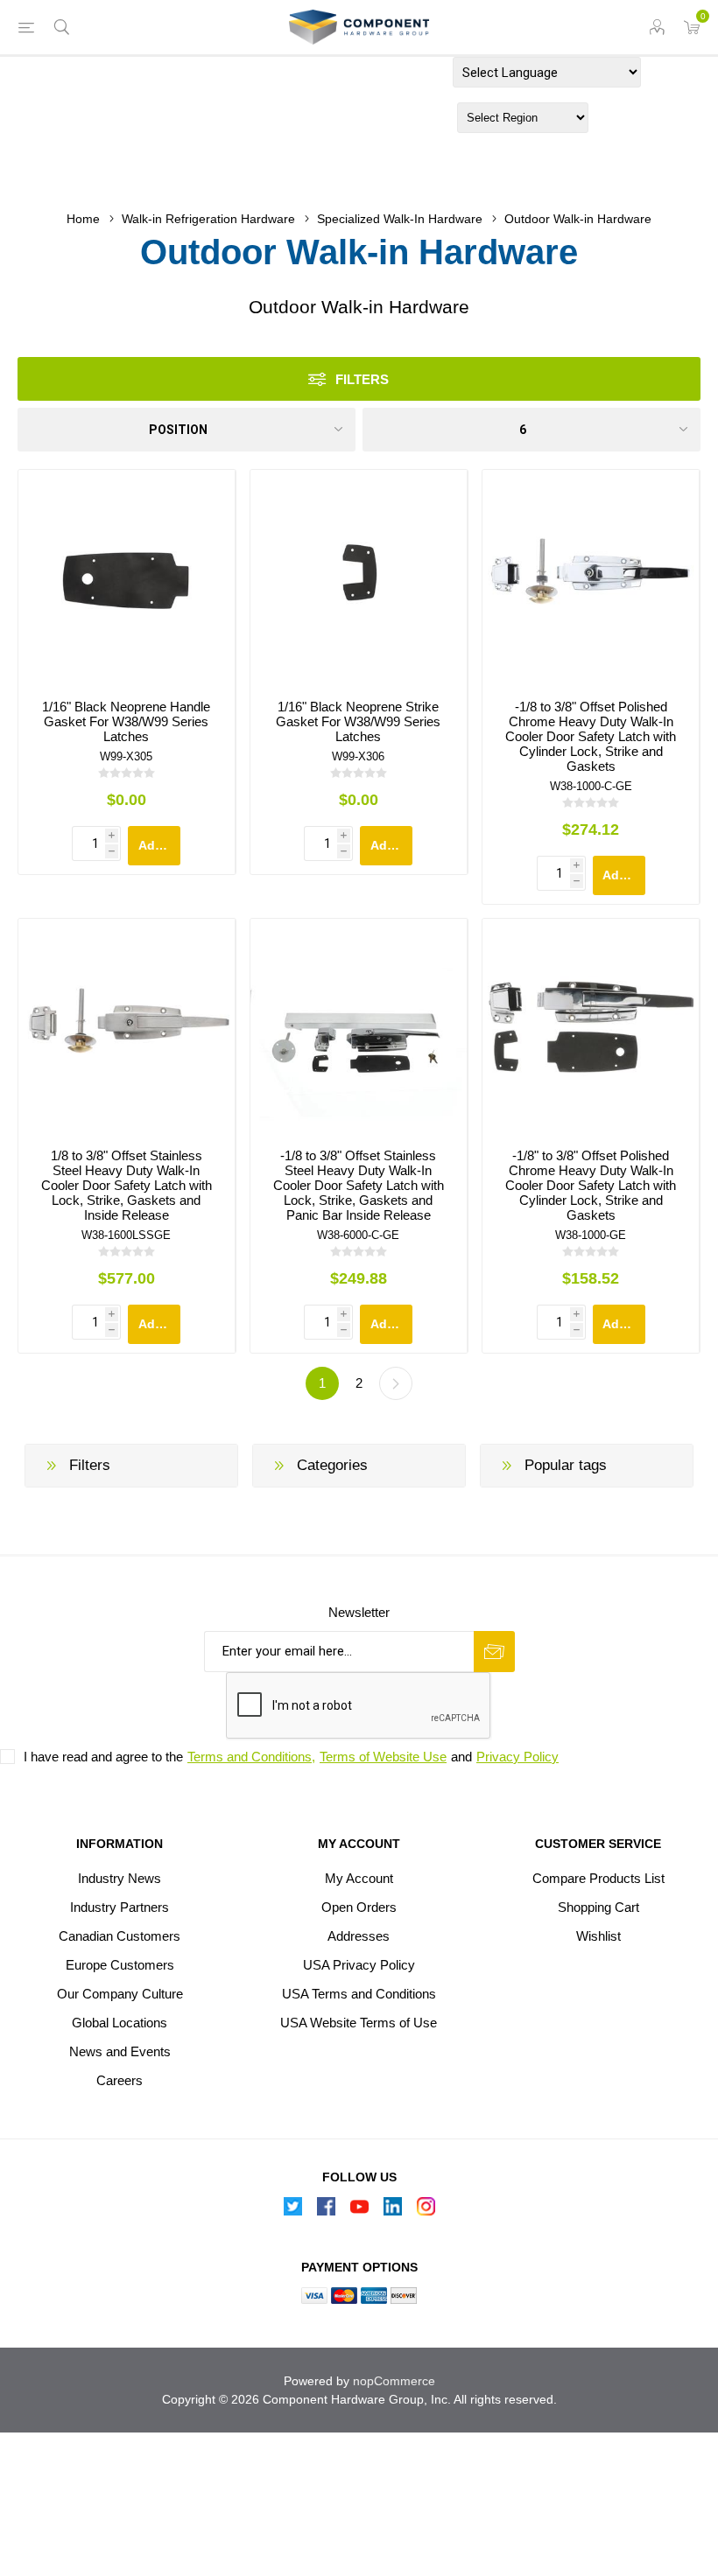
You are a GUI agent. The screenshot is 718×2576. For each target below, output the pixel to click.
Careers (120, 2080)
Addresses (359, 1936)
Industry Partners (120, 1907)
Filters (362, 379)
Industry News (120, 1878)
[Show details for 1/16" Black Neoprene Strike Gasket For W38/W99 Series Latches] (359, 578)
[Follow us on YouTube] (359, 2211)
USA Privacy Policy (359, 1965)
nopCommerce (394, 2381)
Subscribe (494, 1652)
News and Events (120, 2051)
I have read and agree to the (103, 1757)
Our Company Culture (120, 1994)
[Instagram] (426, 2211)
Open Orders (359, 1907)
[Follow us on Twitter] (292, 2211)
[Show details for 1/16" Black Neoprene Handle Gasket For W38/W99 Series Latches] (127, 578)
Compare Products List (598, 1878)
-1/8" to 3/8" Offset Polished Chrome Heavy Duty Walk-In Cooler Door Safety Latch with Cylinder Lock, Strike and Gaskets (591, 1185)
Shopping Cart (598, 1907)
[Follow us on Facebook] (326, 2211)
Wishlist (598, 1936)
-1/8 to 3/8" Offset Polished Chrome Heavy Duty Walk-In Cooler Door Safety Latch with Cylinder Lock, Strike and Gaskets (591, 736)
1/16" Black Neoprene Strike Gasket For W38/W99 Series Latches (358, 721)
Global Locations (120, 2023)
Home (83, 219)
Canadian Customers (120, 1936)
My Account (359, 1878)
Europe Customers (120, 1965)
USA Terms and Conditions (359, 1994)
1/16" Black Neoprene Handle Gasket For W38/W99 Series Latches (126, 721)
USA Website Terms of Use (359, 2023)
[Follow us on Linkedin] (392, 2211)
